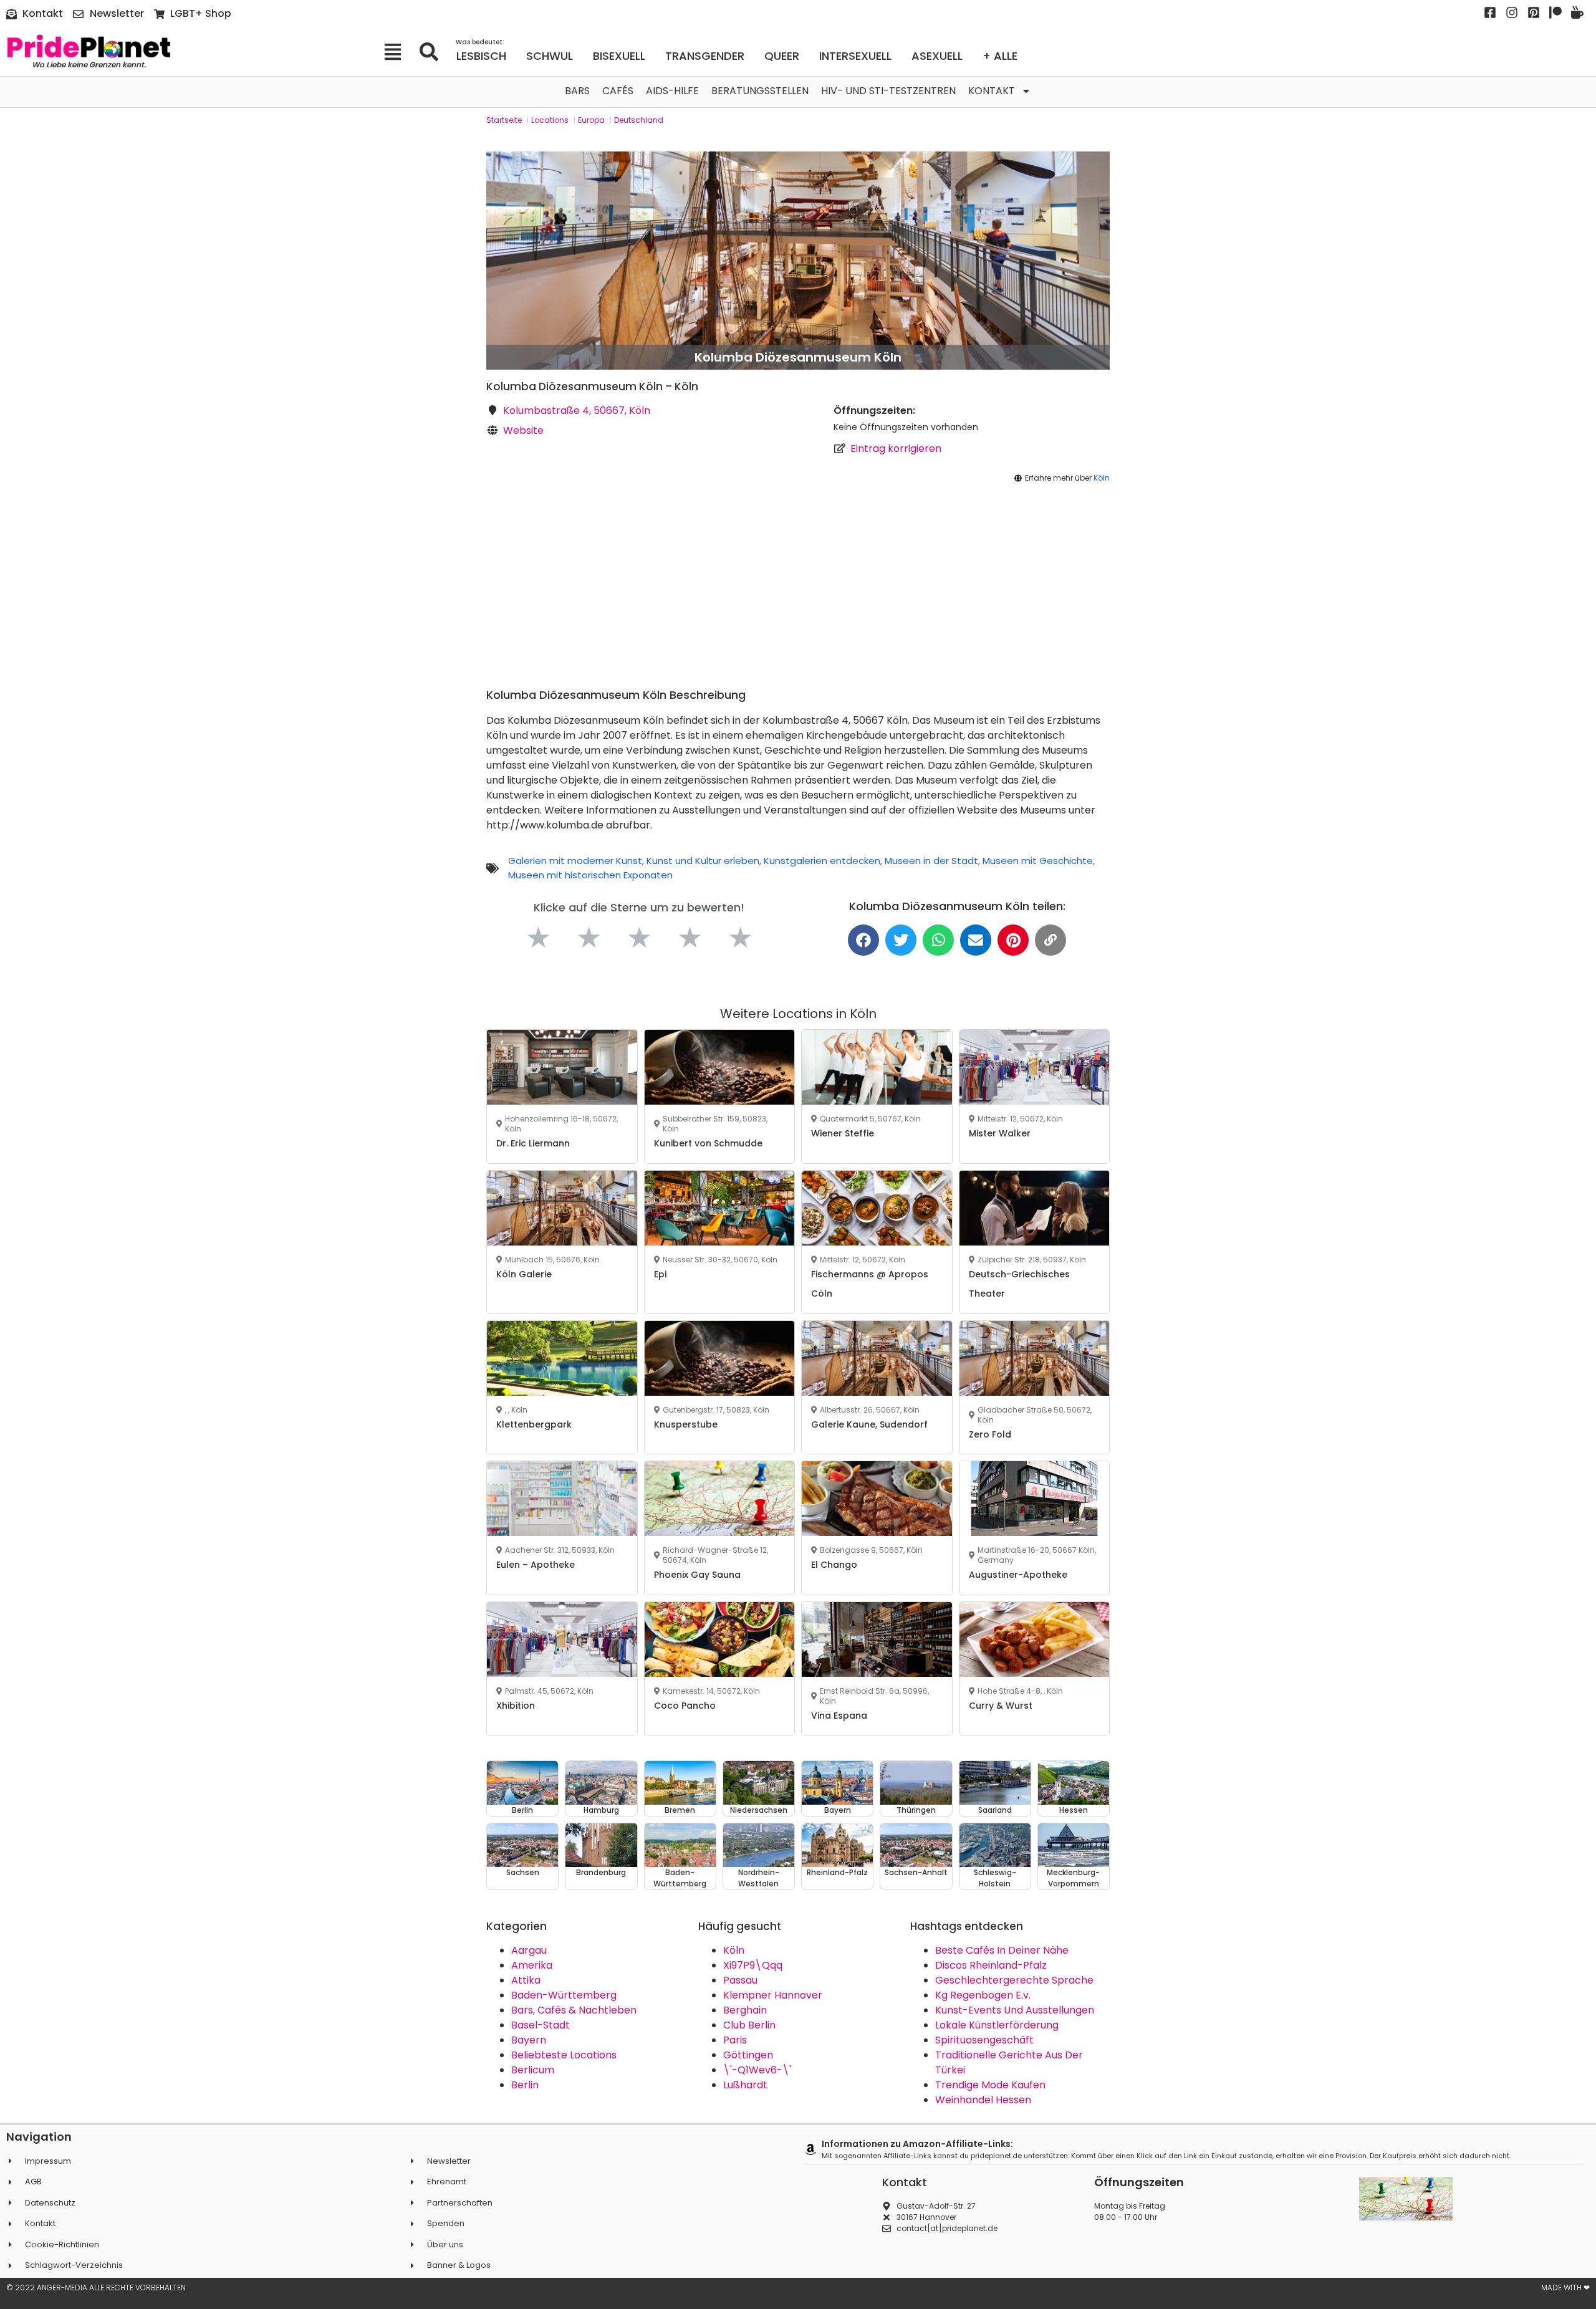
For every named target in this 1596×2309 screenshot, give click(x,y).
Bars (577, 91)
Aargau (529, 1950)
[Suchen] (433, 52)
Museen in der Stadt (931, 861)
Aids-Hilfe (672, 91)
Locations (550, 120)
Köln (1102, 478)
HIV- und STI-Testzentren (888, 91)
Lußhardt (745, 2085)
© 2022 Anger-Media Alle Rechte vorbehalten (96, 2287)
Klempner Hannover (773, 1995)
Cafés (618, 91)
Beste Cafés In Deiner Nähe (1002, 1950)
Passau (740, 1980)
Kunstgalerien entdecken (822, 861)
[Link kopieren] (1050, 940)
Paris (735, 2040)
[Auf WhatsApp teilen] (938, 940)
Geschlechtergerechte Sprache (1014, 1980)
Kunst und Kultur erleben (703, 861)
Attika (526, 1980)
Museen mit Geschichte (1038, 861)
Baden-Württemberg (564, 1995)
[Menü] (397, 52)
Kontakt (992, 91)
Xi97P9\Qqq (753, 1965)
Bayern (529, 2040)
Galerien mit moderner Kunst (575, 861)
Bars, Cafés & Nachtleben (574, 2010)
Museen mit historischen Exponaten (590, 875)
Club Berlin (749, 2025)
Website (523, 430)
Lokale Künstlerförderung (997, 2025)
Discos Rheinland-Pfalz (991, 1965)
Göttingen (748, 2055)
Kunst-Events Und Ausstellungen (1015, 2010)
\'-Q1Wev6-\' (757, 2070)
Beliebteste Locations (564, 2055)
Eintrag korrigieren (896, 449)
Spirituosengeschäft (984, 2040)
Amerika (532, 1965)
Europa (591, 120)
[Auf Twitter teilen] (901, 940)
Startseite (504, 120)
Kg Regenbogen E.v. (983, 1995)
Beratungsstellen (760, 91)
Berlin (525, 2085)
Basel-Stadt (541, 2025)
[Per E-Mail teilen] (976, 940)
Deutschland (639, 120)
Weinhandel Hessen (983, 2100)
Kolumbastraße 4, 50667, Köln (577, 410)
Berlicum (533, 2070)
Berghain (745, 2010)
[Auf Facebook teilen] (863, 940)
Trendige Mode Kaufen (990, 2085)
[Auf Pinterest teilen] (1013, 940)
